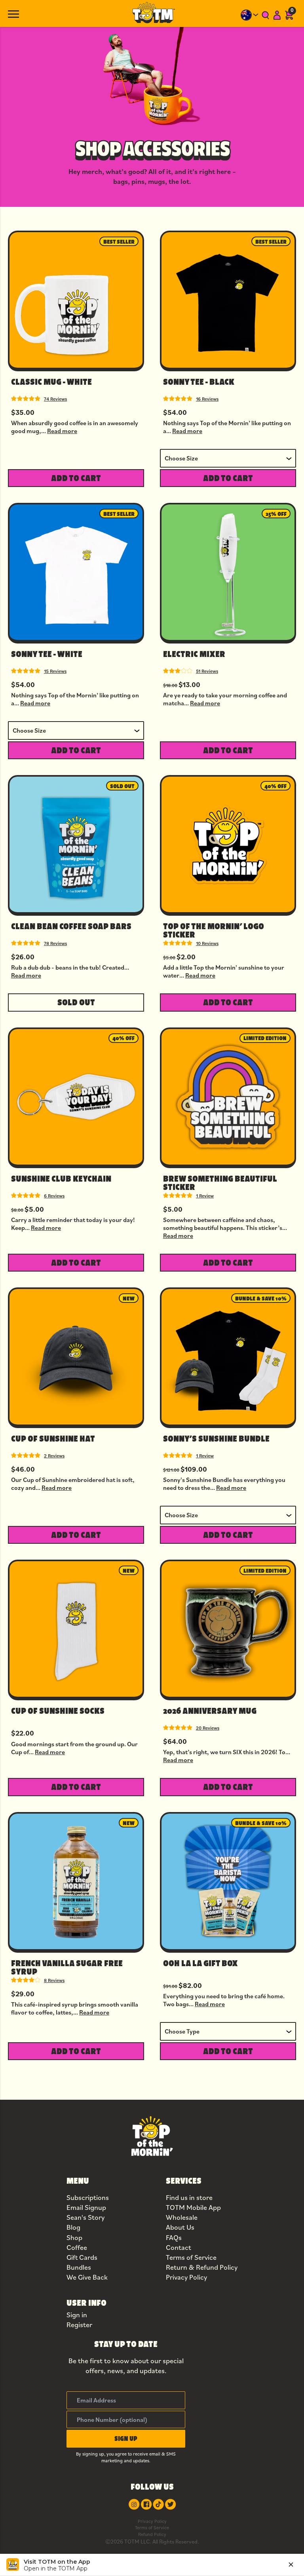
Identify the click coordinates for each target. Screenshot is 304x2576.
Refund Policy (152, 2534)
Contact (179, 2247)
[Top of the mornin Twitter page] (170, 2504)
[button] (126, 2439)
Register (79, 2325)
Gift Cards (82, 2257)
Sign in (77, 2315)
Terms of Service (191, 2257)
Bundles (79, 2267)
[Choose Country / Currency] (250, 15)
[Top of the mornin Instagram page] (134, 2504)
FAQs (174, 2237)
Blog (73, 2227)
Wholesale (182, 2217)
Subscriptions (88, 2197)
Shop (74, 2237)
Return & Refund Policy (202, 2267)
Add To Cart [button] (76, 478)
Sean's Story (85, 2217)
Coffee (77, 2247)
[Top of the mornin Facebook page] (146, 2504)
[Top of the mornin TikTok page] (158, 2504)
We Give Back (87, 2277)
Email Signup (86, 2207)
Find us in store (189, 2197)
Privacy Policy (186, 2277)
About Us (180, 2227)
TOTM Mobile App (193, 2207)
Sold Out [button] (76, 1002)
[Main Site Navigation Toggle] (13, 13)
